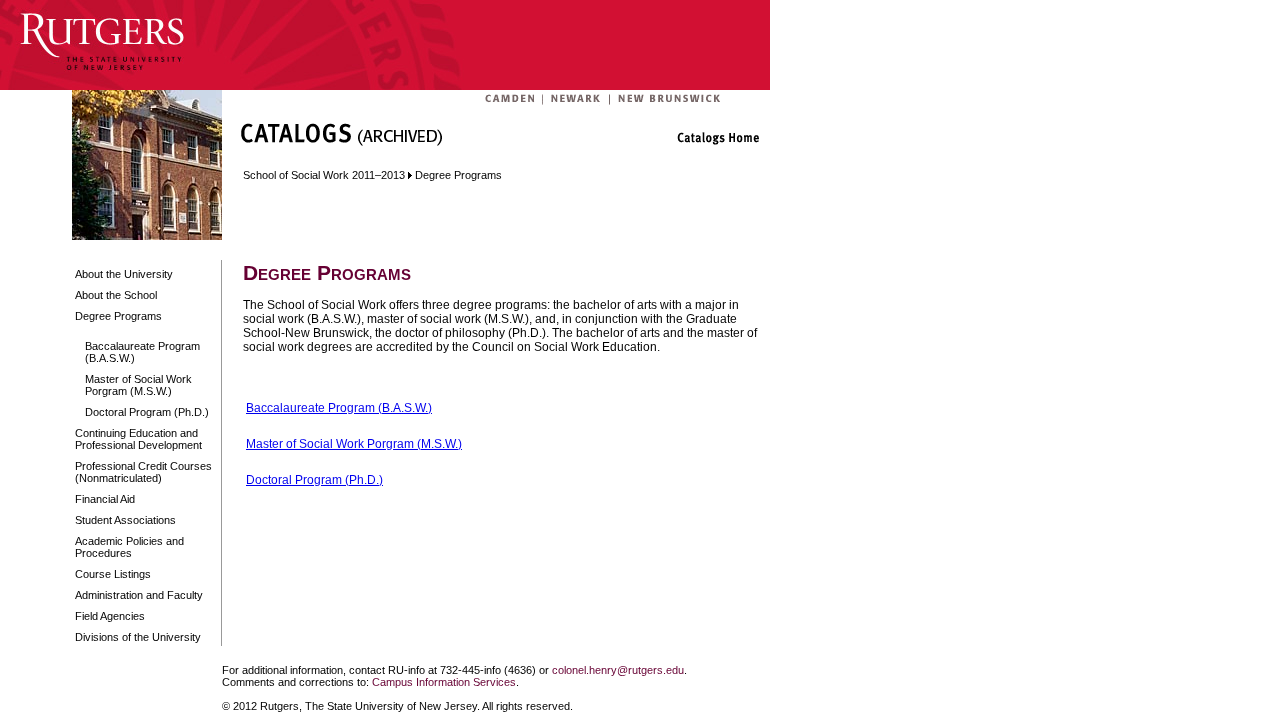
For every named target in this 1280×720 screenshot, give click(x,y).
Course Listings (113, 574)
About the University (124, 274)
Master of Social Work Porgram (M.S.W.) (138, 385)
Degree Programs (118, 316)
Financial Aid (105, 499)
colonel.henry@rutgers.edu (618, 670)
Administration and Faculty (139, 595)
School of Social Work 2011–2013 (324, 175)
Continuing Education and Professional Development (138, 439)
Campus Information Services (444, 682)
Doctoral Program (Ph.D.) (147, 412)
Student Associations (125, 520)
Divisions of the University (138, 637)
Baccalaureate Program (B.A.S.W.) (142, 352)
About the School (116, 295)
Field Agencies (110, 616)
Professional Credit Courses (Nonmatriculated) (143, 472)
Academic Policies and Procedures (129, 547)
